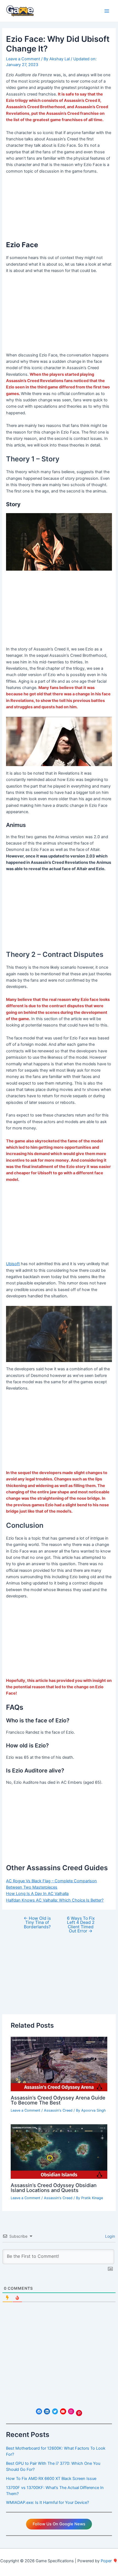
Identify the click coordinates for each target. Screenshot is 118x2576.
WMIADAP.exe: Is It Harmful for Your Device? (47, 2503)
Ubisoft (13, 1264)
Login (109, 2236)
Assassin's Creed (58, 2110)
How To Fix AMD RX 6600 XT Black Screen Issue (51, 2479)
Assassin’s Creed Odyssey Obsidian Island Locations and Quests (54, 2188)
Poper (106, 2561)
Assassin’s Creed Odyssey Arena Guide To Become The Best (58, 2100)
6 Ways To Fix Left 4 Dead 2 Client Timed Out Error (81, 1925)
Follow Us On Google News (59, 2524)
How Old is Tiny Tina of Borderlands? (37, 1923)
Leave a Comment (23, 59)
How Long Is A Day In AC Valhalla (37, 1894)
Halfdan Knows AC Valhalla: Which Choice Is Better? (55, 1900)
